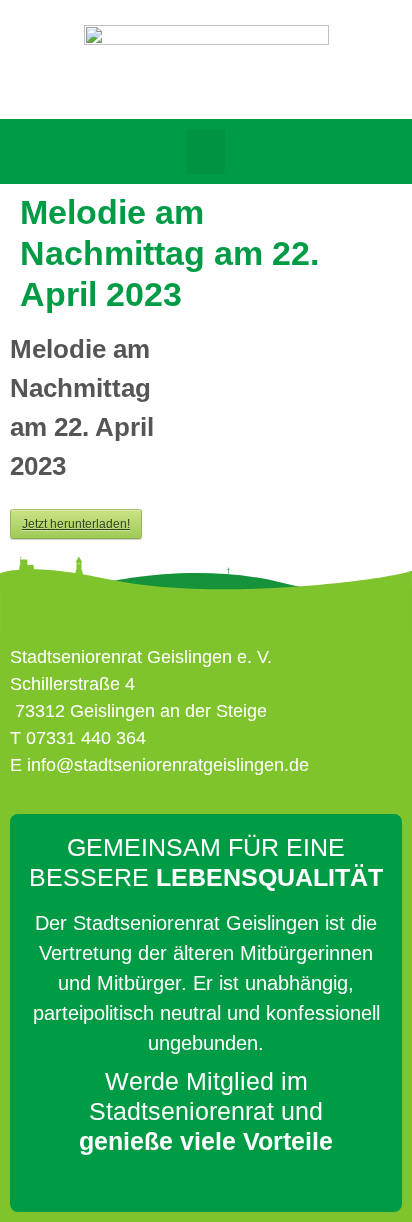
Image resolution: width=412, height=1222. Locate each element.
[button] (206, 151)
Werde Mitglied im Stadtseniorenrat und (206, 1111)
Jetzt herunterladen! (76, 524)
